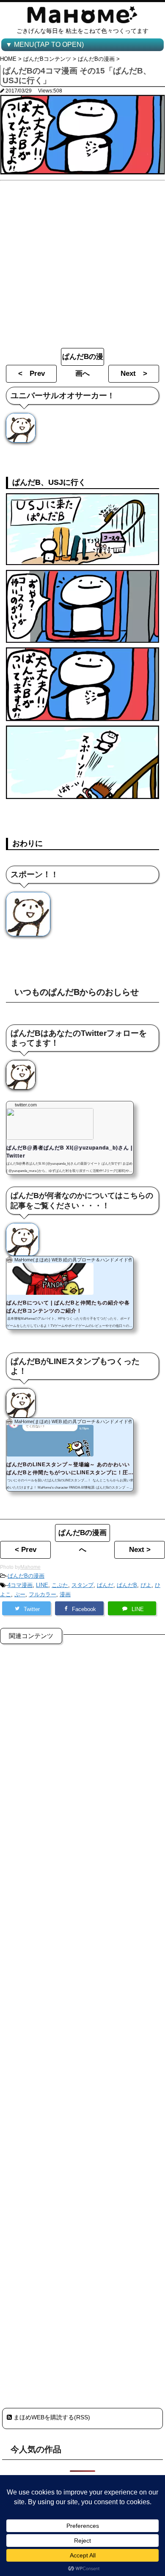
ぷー (20, 1594)
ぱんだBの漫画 (26, 1576)
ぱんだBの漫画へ (83, 359)
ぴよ (146, 1585)
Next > (134, 374)
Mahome (30, 1567)
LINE (42, 1585)
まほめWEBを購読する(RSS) (51, 2417)
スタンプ (82, 1585)
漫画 (65, 1594)
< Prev (32, 374)
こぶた (60, 1585)
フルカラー (43, 1594)
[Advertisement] (82, 262)
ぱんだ (105, 1585)
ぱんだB (127, 1585)
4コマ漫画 (20, 1585)
